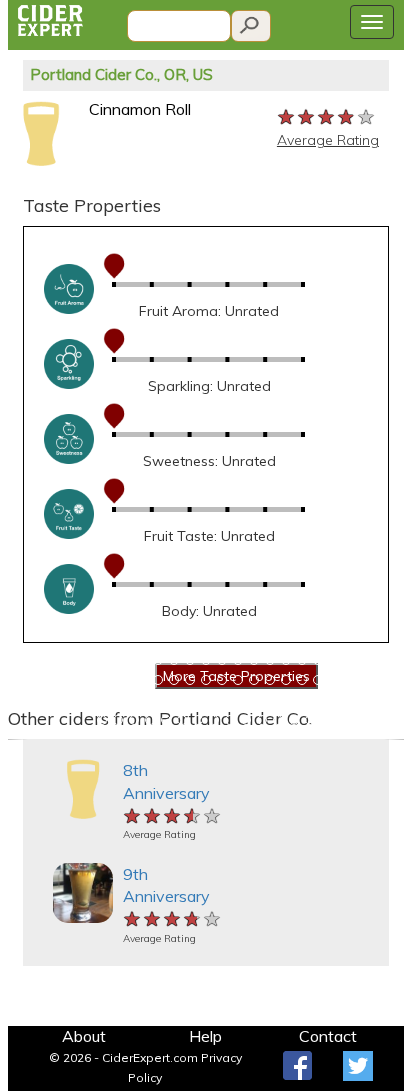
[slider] (327, 116)
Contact (328, 1036)
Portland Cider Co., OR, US (121, 74)
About (84, 1036)
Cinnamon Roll (140, 109)
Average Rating (328, 140)
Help (205, 1036)
